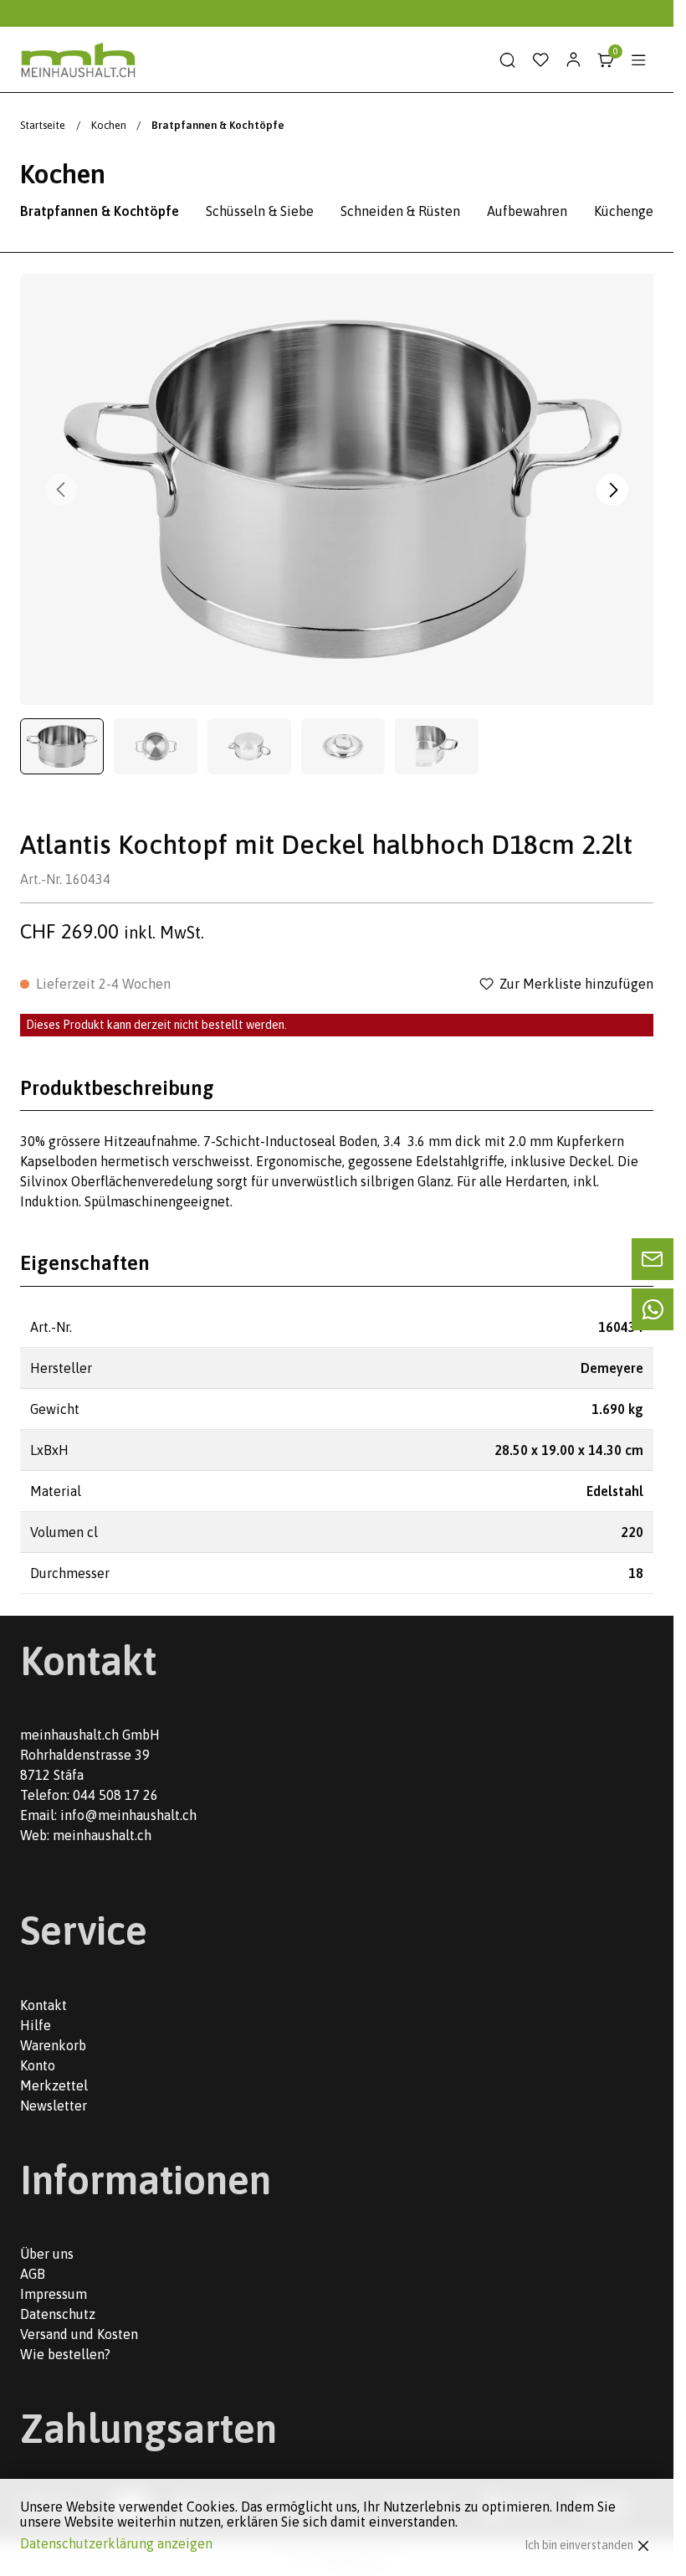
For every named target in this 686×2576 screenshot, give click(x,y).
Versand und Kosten (79, 2334)
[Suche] (508, 60)
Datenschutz (58, 2314)
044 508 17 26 (115, 1795)
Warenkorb (53, 2045)
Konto (38, 2065)
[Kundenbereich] (573, 60)
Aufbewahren (527, 211)
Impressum (54, 2294)
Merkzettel (54, 2085)
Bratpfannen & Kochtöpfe (100, 211)
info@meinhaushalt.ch (128, 1815)
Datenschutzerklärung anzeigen (116, 2543)
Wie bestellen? (65, 2354)
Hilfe (36, 2025)
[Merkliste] (540, 60)
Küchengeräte (636, 211)
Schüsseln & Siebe (260, 211)
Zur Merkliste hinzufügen (576, 984)
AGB (33, 2274)
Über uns (47, 2254)
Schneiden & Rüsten (400, 211)
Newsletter (54, 2106)
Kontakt (44, 2005)
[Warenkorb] (606, 60)
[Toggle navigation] (638, 60)
